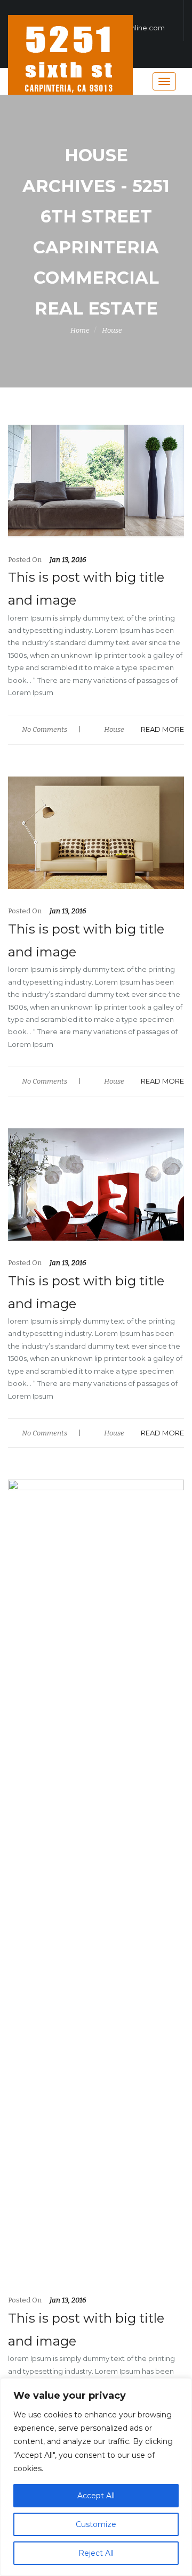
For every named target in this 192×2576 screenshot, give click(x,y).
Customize (96, 2524)
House (112, 330)
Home (80, 330)
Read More (162, 729)
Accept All (96, 2496)
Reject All (96, 2553)
